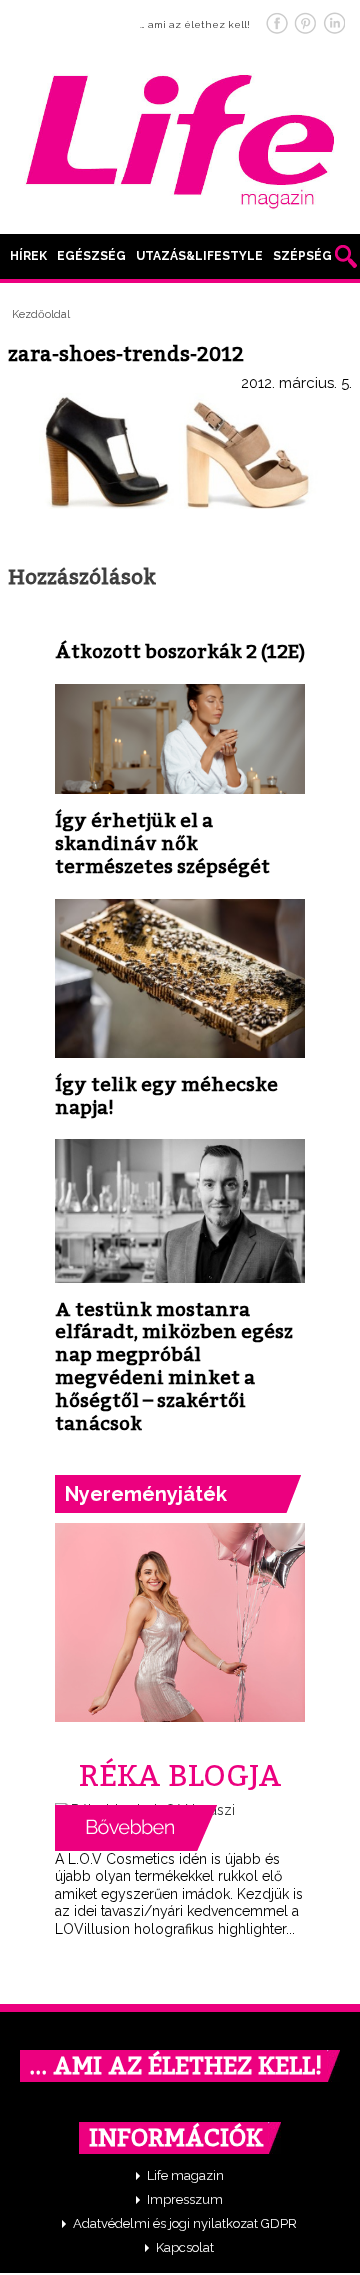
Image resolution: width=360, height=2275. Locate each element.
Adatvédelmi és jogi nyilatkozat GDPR (185, 2223)
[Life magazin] (180, 138)
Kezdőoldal (41, 314)
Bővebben (136, 1828)
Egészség (91, 256)
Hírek (28, 256)
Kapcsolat (185, 2247)
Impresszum (185, 2199)
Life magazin (185, 2175)
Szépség (302, 256)
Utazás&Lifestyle (199, 256)
